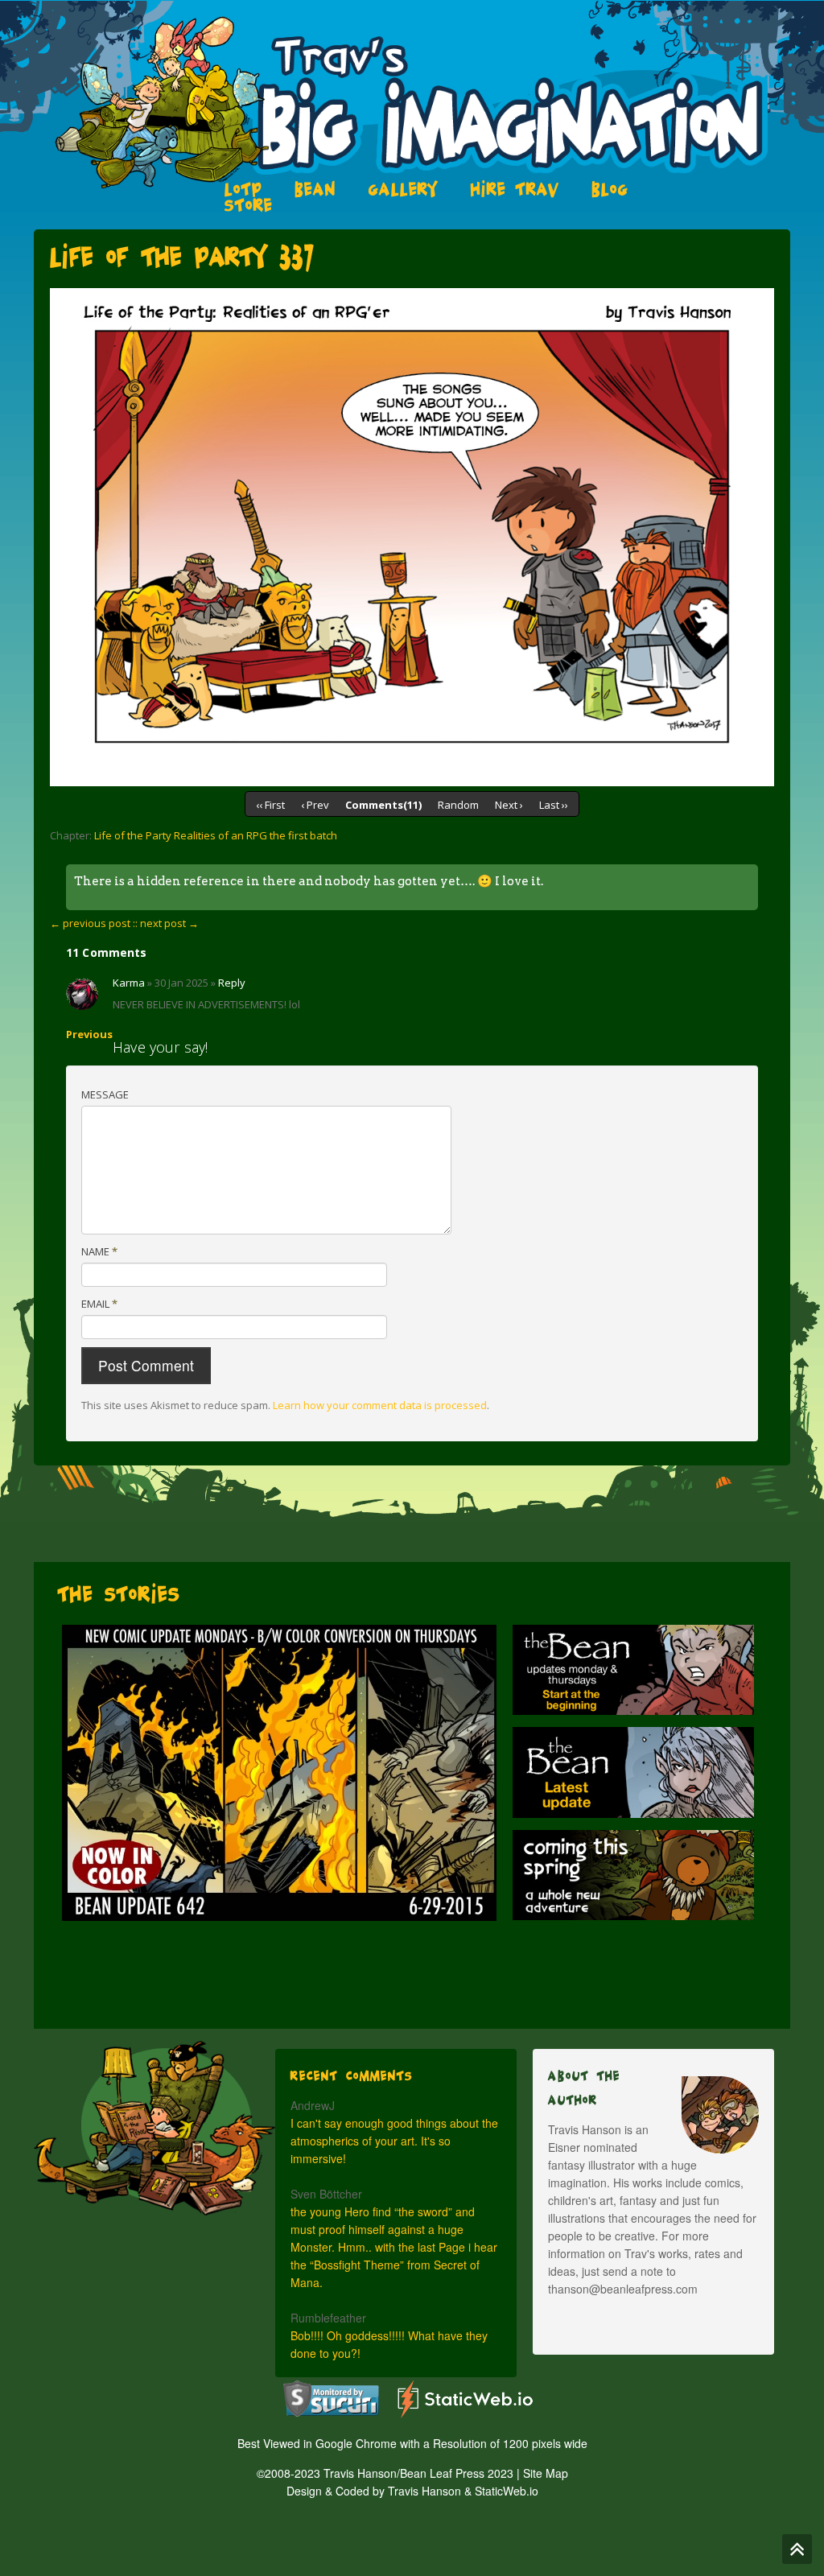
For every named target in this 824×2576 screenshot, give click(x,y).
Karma (129, 983)
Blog (610, 189)
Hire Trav (515, 189)
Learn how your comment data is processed (380, 1405)
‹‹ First (270, 805)
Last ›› (554, 805)
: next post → (167, 923)
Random (458, 805)
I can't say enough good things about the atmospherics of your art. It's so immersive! (394, 2141)
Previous (89, 1034)
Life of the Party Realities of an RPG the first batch (216, 835)
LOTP (243, 189)
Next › (509, 805)
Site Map (546, 2473)
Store (249, 205)
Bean (315, 189)
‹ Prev (315, 805)
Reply (232, 983)
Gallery (404, 189)
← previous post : (93, 923)
